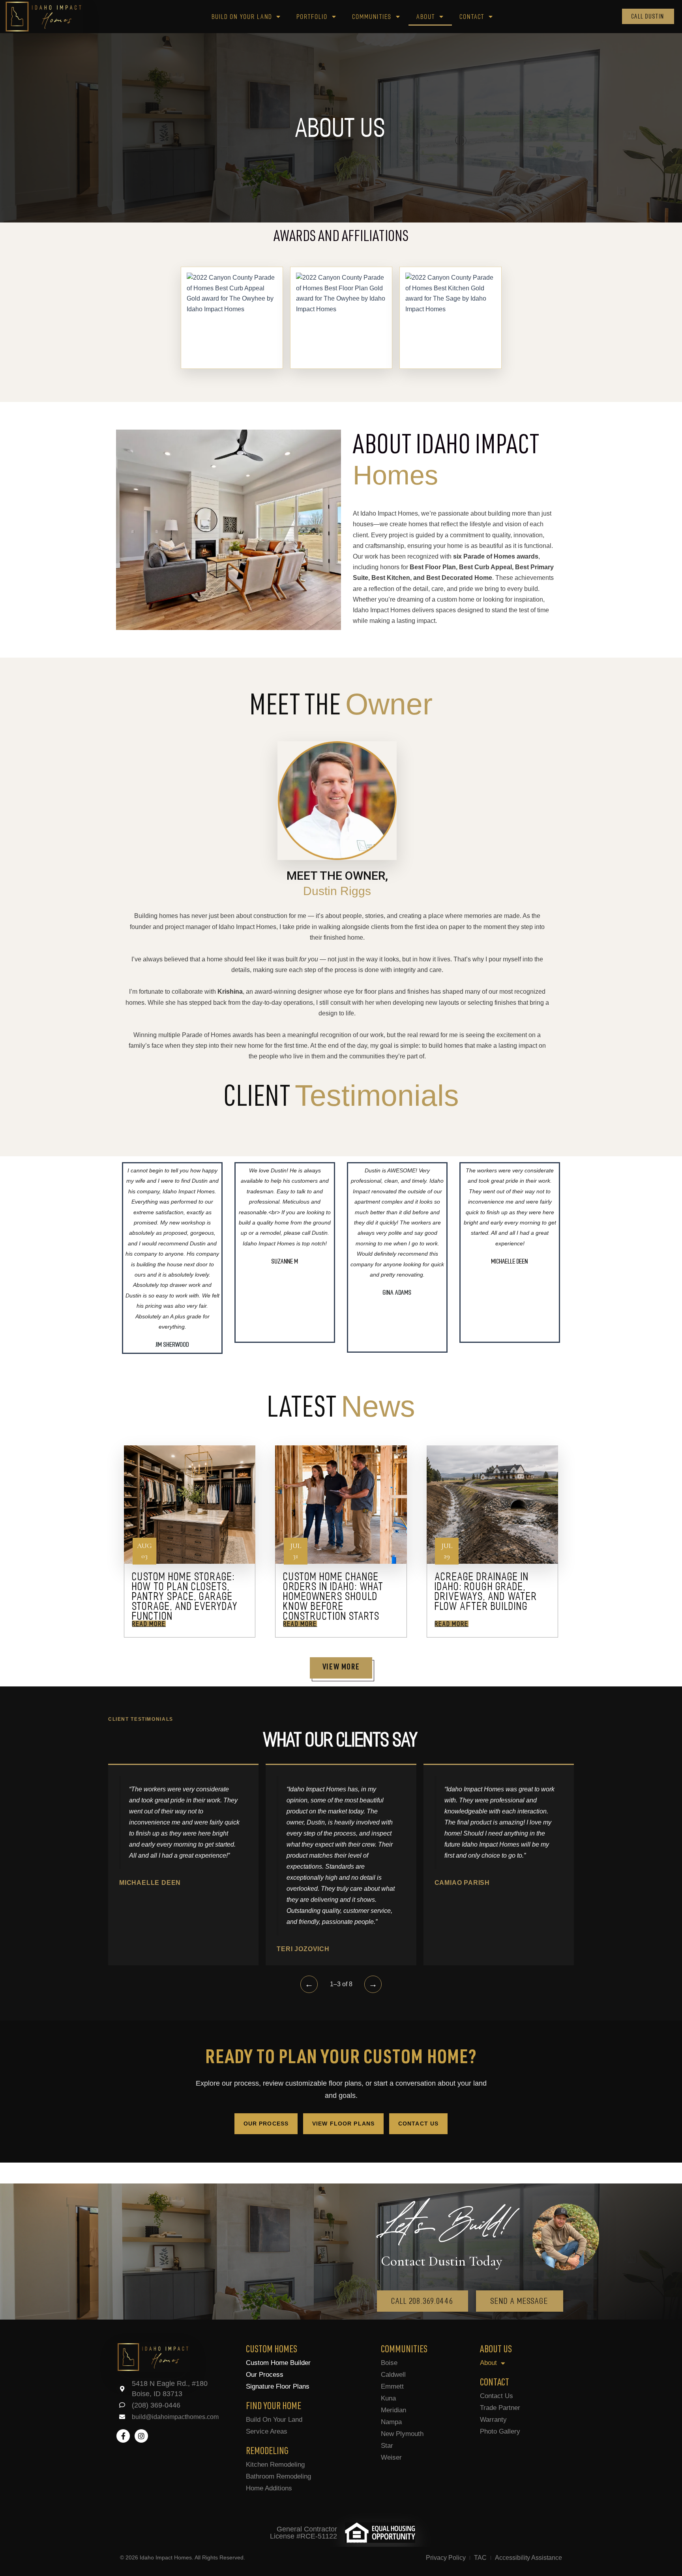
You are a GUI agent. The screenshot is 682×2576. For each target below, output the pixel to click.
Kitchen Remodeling (275, 2465)
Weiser (391, 2457)
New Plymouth (402, 2434)
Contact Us (497, 2396)
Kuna (388, 2398)
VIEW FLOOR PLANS (343, 2124)
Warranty (493, 2420)
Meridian (393, 2410)
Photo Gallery (500, 2431)
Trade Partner (500, 2408)
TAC (480, 2558)
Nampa (391, 2422)
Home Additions (269, 2488)
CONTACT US (418, 2124)
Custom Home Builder (278, 2363)
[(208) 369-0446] (122, 2405)
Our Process (265, 2375)
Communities (372, 17)
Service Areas (267, 2431)
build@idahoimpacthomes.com (175, 2417)
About (426, 17)
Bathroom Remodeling (278, 2476)
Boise (389, 2363)
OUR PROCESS (266, 2124)
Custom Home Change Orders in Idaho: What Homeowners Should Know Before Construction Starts (334, 1596)
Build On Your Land (274, 2420)
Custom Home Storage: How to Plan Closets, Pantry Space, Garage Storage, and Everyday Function (185, 1596)
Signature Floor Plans (278, 2386)
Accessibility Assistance (528, 2558)
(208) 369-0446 (156, 2405)
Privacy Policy (446, 2558)
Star (387, 2446)
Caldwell (393, 2375)
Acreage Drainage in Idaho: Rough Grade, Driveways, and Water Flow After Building (486, 1591)
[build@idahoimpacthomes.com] (122, 2417)
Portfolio (312, 17)
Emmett (392, 2386)
